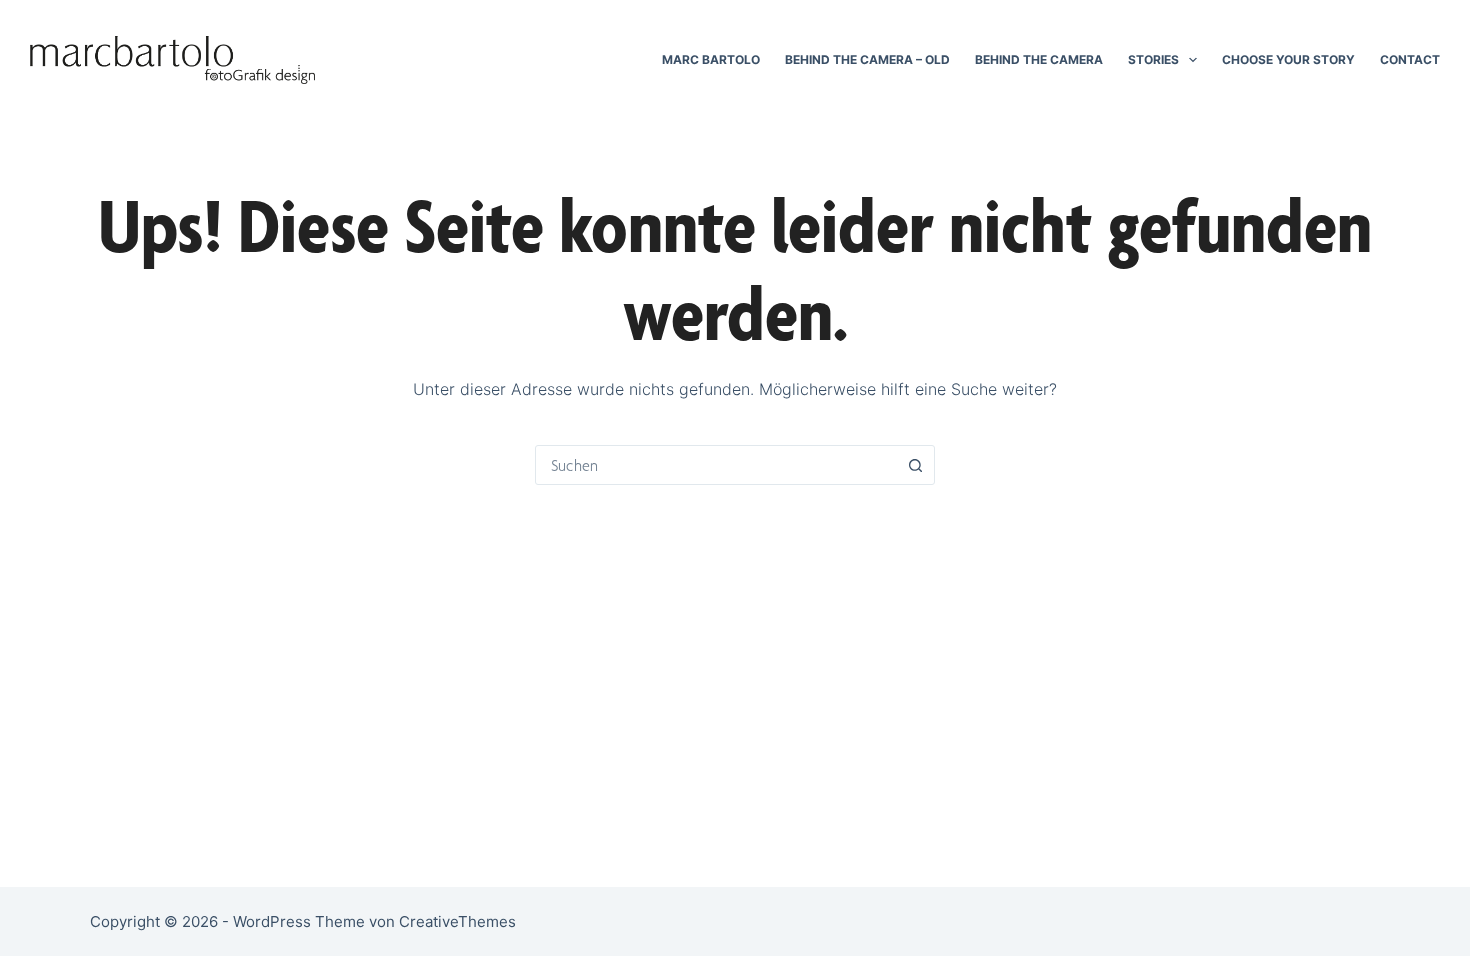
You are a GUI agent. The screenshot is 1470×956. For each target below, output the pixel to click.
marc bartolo (711, 59)
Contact (1410, 59)
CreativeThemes (457, 921)
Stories (1153, 59)
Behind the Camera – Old (867, 59)
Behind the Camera (1039, 59)
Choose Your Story (1288, 59)
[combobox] (716, 465)
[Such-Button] (915, 465)
